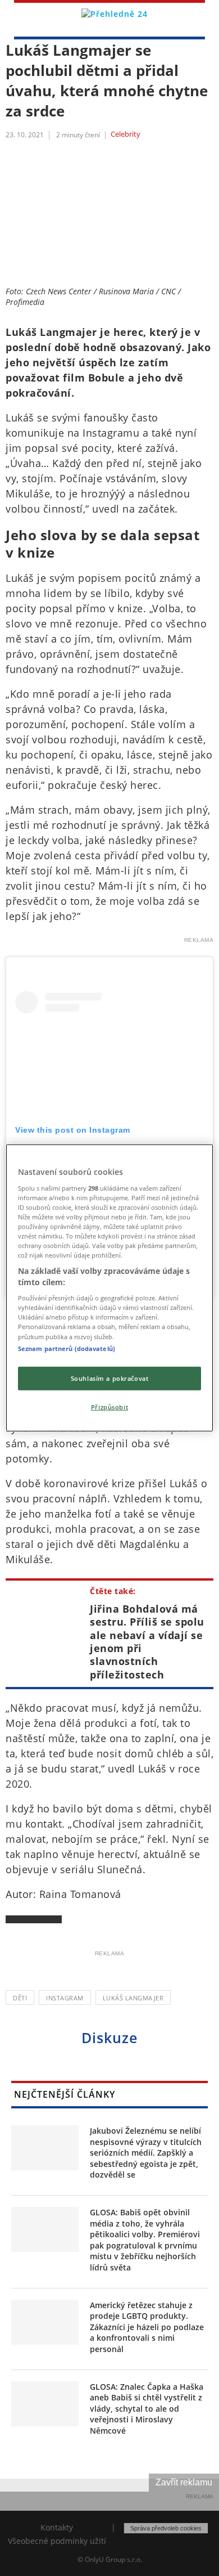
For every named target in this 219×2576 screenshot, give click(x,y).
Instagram (65, 1998)
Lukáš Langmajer (133, 1998)
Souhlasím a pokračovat (110, 1378)
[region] (110, 1288)
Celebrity (126, 134)
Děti (20, 1998)
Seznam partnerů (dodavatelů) (67, 1348)
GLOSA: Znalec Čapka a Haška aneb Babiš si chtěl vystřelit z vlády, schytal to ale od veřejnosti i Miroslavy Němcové (147, 2409)
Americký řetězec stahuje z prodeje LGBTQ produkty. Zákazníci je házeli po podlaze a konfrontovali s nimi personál (147, 2327)
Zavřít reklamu (184, 2482)
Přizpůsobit (109, 1406)
